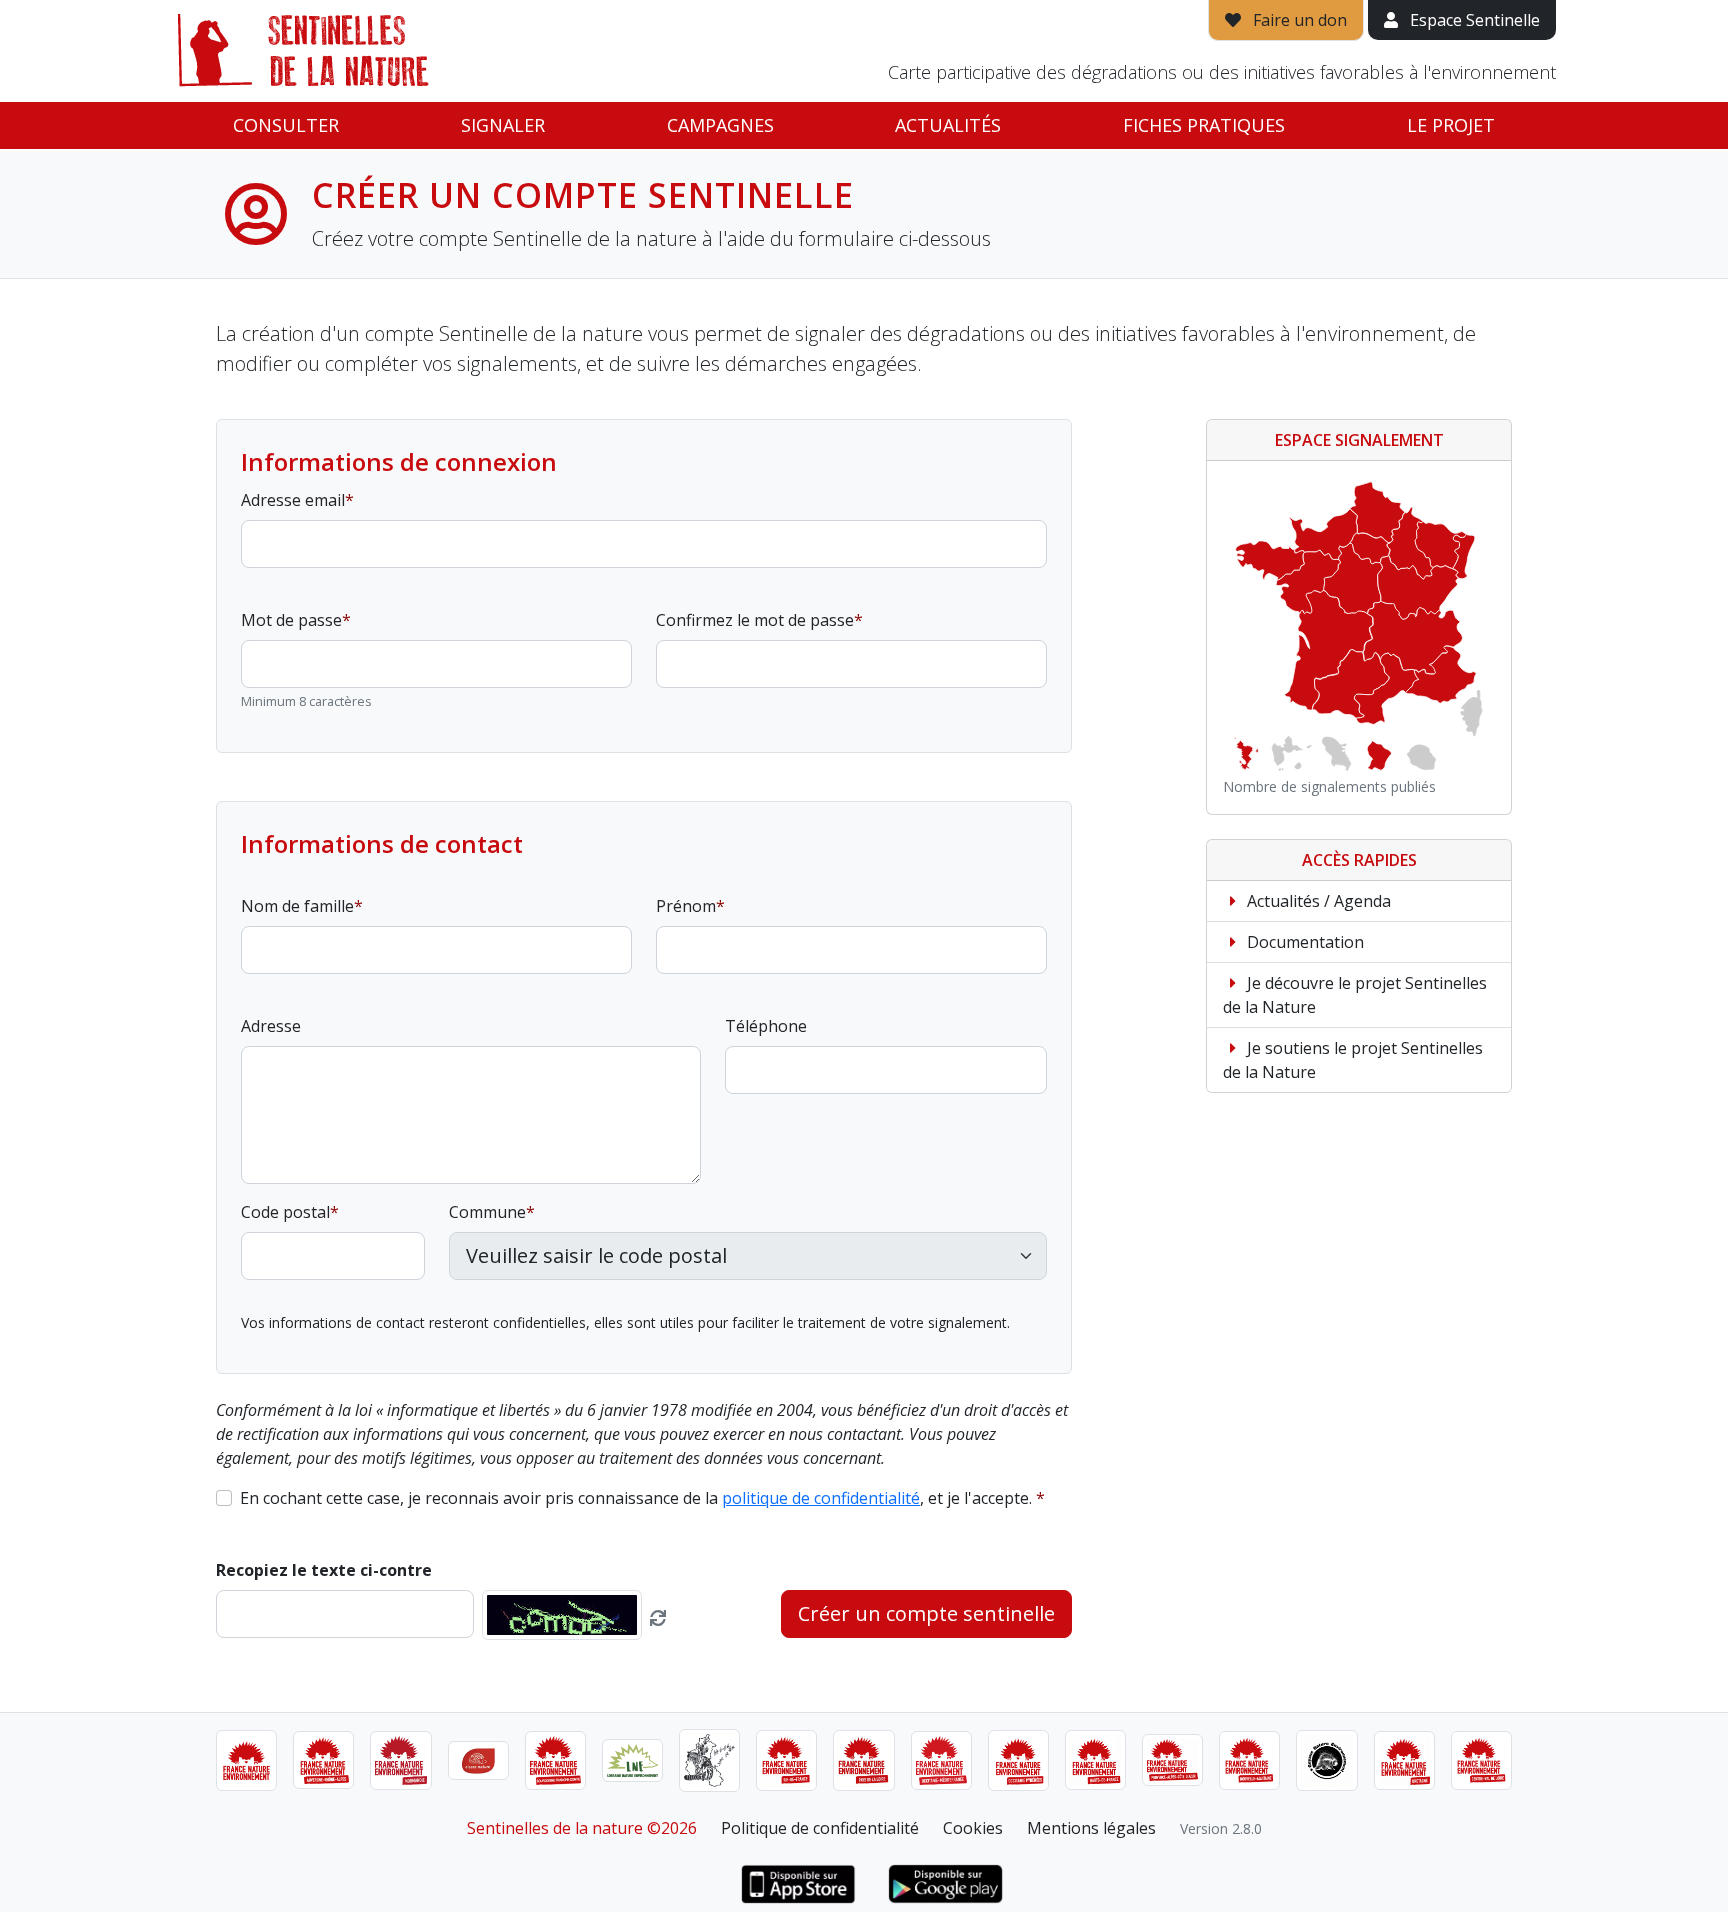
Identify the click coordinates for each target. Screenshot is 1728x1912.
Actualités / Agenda (1317, 901)
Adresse (271, 1026)
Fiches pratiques (1204, 125)
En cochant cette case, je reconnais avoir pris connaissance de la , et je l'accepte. (636, 1498)
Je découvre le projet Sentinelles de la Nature (1355, 995)
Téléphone (766, 1026)
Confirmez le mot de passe (755, 620)
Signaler (503, 125)
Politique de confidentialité (820, 1828)
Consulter (286, 125)
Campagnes (720, 125)
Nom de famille (297, 906)
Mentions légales (1091, 1828)
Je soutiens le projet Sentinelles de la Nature (1353, 1060)
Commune (487, 1212)
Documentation (1303, 942)
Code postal (285, 1212)
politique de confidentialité (821, 1498)
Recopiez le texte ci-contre (324, 1570)
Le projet (1451, 125)
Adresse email (293, 500)
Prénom (686, 906)
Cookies (973, 1828)
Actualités (948, 125)
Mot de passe (291, 620)
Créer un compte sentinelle (926, 1613)
